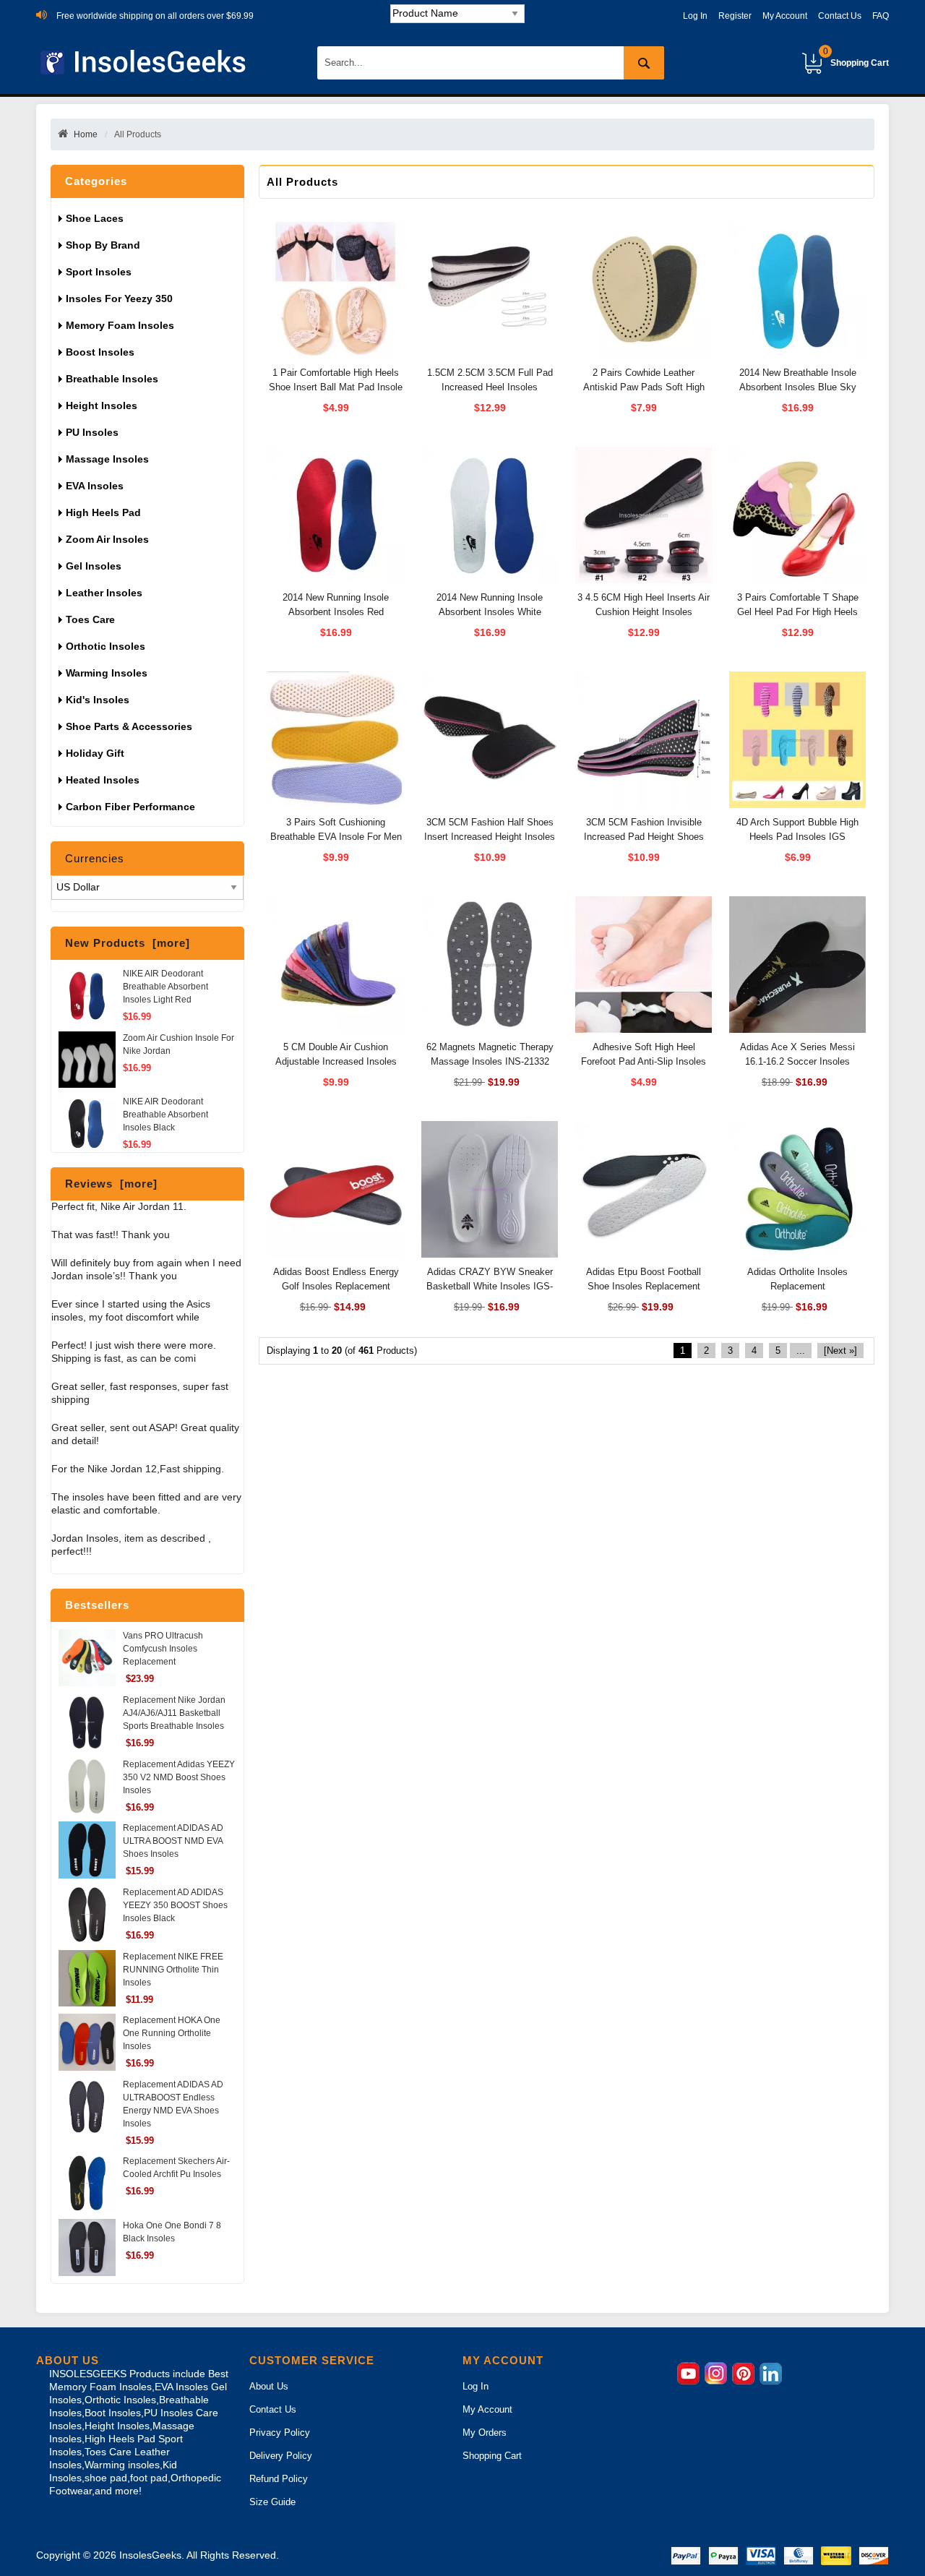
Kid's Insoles (98, 700)
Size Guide (272, 2502)
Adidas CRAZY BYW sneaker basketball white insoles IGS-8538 (490, 1286)
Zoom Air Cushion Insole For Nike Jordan (178, 1044)
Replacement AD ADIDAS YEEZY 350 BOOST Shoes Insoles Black (175, 1905)
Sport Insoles (99, 272)
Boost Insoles (100, 352)
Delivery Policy (281, 2456)
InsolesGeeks (150, 2555)
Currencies (95, 858)
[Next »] (840, 1351)
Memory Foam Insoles (120, 325)
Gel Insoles (94, 566)
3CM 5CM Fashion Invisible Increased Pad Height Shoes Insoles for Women (644, 837)
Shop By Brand (104, 245)
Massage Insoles (107, 459)
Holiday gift (95, 753)
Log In (695, 16)
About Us (269, 2386)
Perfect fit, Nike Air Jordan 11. (119, 1207)
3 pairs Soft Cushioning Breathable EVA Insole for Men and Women (336, 837)
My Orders (485, 2433)
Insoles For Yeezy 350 (119, 299)
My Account (785, 16)
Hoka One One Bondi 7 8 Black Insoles (172, 2232)
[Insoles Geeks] (146, 63)
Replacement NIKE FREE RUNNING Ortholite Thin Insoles (173, 1970)
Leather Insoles (104, 593)
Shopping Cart (856, 57)
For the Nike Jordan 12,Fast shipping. (138, 1469)
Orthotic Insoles (106, 646)
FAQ (881, 16)
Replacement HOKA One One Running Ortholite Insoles (172, 2033)
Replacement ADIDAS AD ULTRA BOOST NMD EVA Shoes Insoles (173, 1841)
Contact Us (840, 16)
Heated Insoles (103, 780)
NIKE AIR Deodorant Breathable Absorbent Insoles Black (165, 1115)
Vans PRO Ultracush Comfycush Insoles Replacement (163, 1649)
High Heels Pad (103, 512)
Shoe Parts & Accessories (129, 726)
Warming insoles (107, 673)
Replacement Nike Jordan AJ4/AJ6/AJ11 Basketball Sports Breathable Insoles (174, 1713)
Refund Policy (279, 2479)
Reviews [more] (111, 1184)
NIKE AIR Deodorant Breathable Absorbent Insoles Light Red (165, 987)
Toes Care (90, 619)
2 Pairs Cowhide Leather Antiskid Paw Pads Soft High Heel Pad (644, 387)
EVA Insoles (95, 486)
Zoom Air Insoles (107, 539)
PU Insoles (92, 432)
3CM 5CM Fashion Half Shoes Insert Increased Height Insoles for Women (490, 837)
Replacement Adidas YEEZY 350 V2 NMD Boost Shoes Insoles (179, 1777)
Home (86, 134)
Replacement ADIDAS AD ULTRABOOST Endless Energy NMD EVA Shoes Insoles (173, 2104)
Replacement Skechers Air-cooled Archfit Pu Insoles (176, 2168)
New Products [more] (128, 943)
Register (735, 16)
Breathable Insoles (112, 379)
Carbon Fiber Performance (130, 807)
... (801, 1351)
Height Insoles (102, 405)
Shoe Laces (96, 218)
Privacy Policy (280, 2433)
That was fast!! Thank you (111, 1235)
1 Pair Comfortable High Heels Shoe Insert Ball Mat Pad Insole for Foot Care (336, 387)
